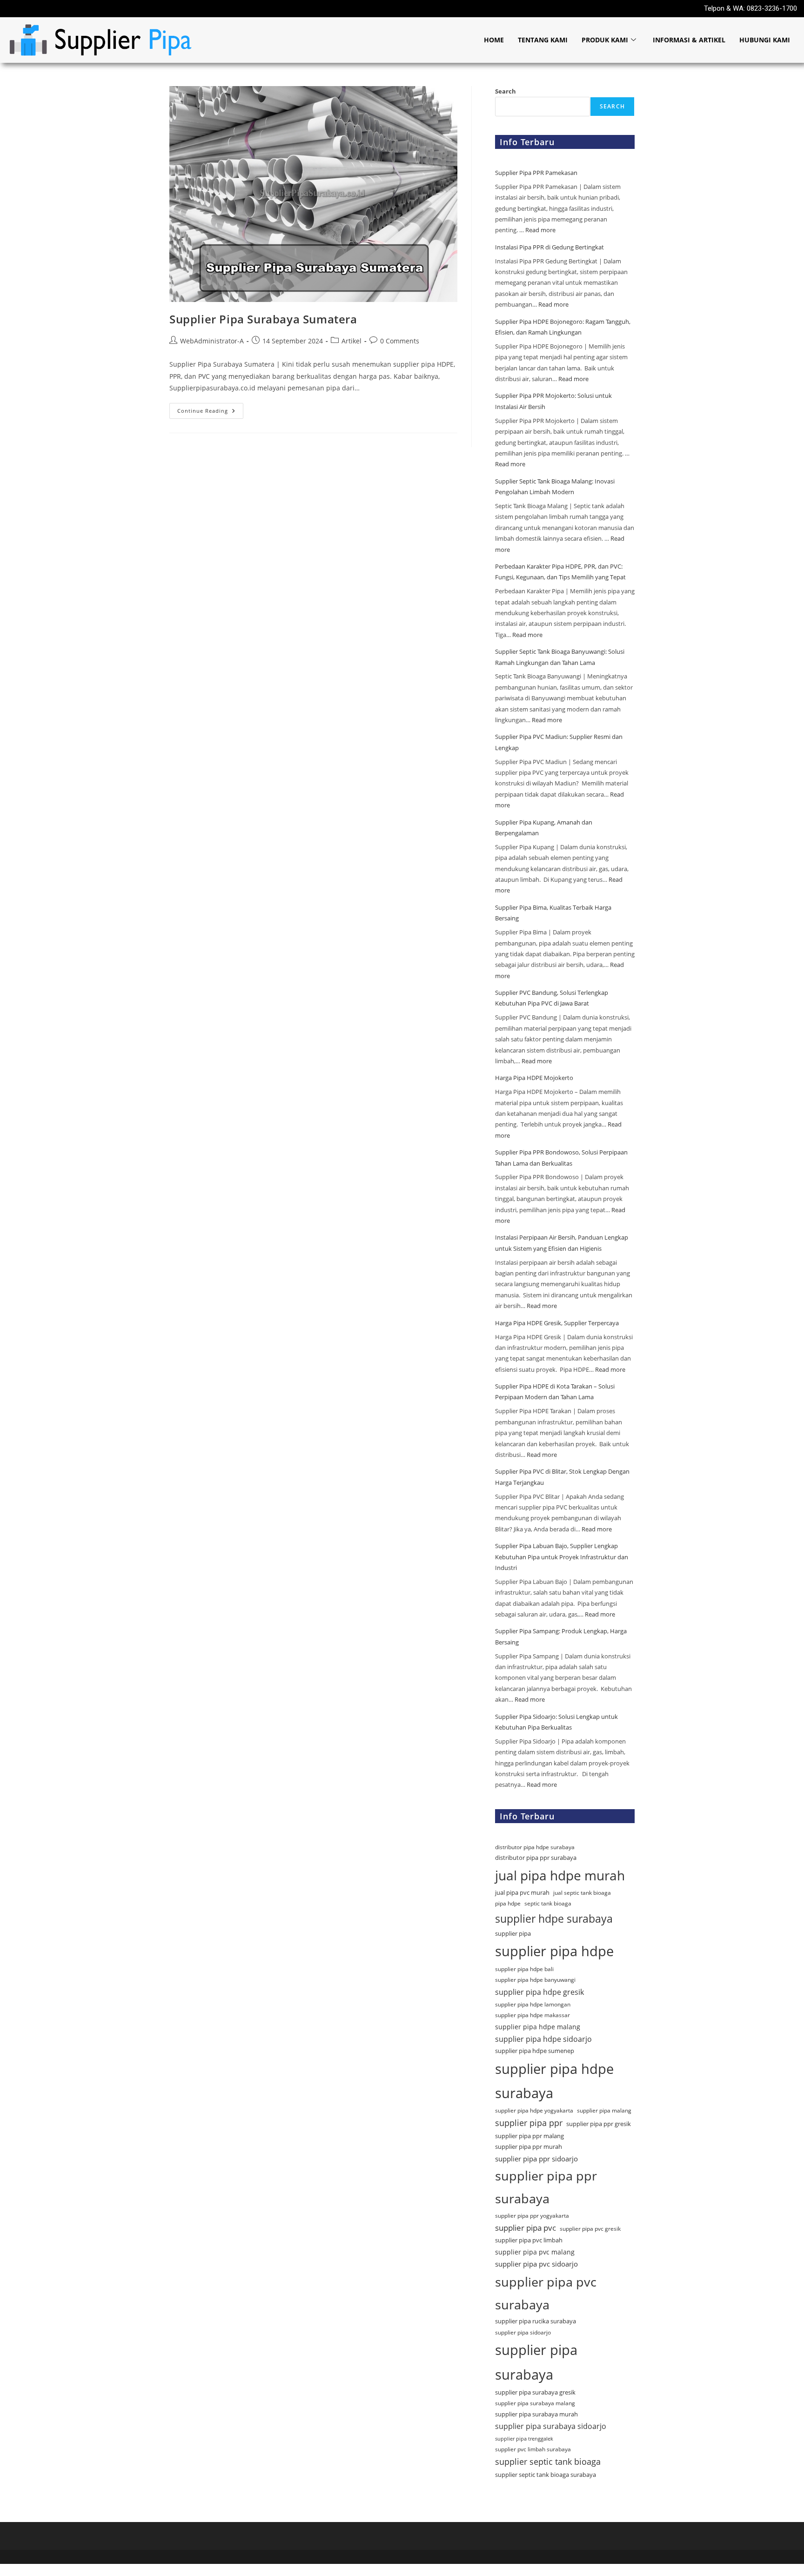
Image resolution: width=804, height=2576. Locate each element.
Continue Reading (210, 409)
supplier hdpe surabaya (554, 1919)
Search (506, 91)
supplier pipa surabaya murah (536, 2414)
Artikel (352, 341)
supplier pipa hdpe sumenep (535, 2051)
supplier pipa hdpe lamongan (533, 2004)
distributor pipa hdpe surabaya (535, 1847)
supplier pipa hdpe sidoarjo (543, 2039)
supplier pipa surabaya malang (535, 2403)
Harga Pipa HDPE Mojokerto (535, 1078)
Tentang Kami (543, 40)
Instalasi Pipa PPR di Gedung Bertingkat (549, 247)
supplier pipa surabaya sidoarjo (551, 2426)
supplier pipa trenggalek (524, 2439)
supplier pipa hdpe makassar (533, 2015)
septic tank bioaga (548, 1903)
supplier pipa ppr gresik (599, 2124)
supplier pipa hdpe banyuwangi (535, 1980)
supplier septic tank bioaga (548, 2462)
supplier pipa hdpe (554, 1951)
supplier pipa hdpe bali (524, 1969)
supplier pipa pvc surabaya (546, 2293)
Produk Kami (605, 40)
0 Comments (400, 341)
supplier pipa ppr (529, 2123)
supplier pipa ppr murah (529, 2147)
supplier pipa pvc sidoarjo (536, 2264)
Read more (540, 230)
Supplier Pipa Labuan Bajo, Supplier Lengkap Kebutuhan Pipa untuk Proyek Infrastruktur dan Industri (562, 1557)
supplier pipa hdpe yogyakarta (534, 2110)
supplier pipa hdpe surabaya (554, 2081)
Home (494, 40)
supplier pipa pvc (526, 2228)
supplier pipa (513, 1933)
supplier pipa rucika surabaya (536, 2321)
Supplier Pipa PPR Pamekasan (537, 173)
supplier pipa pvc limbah (529, 2240)
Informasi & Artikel (689, 40)
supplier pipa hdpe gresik (539, 1992)
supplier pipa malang (604, 2110)
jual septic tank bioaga (582, 1893)
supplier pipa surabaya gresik (535, 2392)
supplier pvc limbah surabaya (533, 2449)
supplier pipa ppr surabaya (546, 2187)
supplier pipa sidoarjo (523, 2332)
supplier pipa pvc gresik (590, 2229)
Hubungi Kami (765, 40)
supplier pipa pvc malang (535, 2252)
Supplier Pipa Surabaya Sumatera (263, 319)
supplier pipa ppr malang (529, 2136)
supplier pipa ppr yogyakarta (532, 2216)
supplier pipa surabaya (536, 2362)
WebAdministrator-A (212, 341)
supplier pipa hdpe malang (538, 2027)
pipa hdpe (508, 1903)
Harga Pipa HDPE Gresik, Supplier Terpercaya (557, 1323)
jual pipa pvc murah (522, 1892)
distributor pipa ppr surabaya (536, 1858)
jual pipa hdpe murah (560, 1875)
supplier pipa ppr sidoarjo (536, 2159)
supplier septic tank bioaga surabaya (546, 2475)
